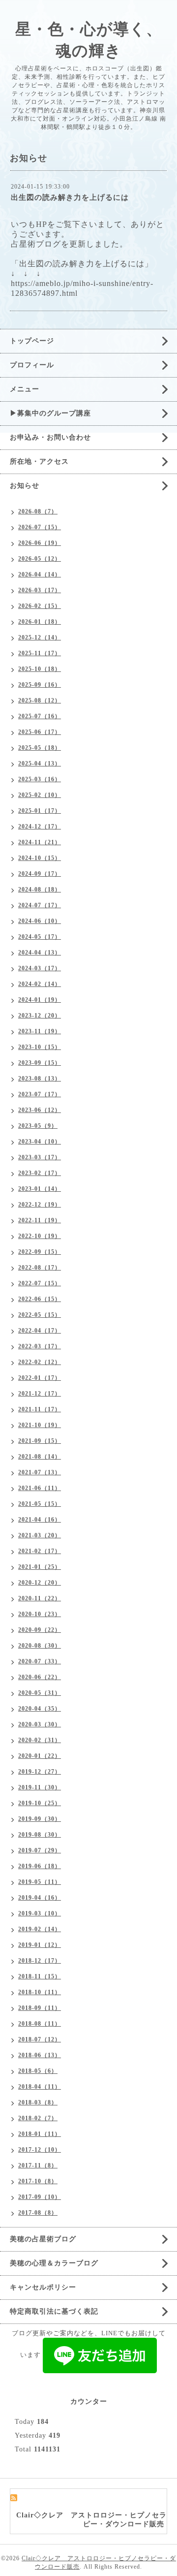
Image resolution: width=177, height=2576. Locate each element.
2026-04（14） (40, 574)
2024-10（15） (40, 858)
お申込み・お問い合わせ (50, 437)
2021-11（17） (40, 1409)
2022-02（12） (40, 1362)
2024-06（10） (40, 921)
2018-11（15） (40, 1976)
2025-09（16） (40, 685)
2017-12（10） (40, 2150)
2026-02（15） (40, 606)
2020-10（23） (40, 1614)
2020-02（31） (40, 1740)
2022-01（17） (40, 1378)
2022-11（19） (40, 1220)
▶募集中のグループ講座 (50, 413)
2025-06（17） (40, 732)
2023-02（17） (40, 1173)
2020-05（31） (40, 1693)
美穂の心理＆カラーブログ (54, 2263)
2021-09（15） (40, 1441)
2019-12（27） (40, 1772)
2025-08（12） (40, 700)
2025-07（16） (40, 716)
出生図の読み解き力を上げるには (70, 197)
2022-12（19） (40, 1205)
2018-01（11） (40, 2134)
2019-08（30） (40, 1835)
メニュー (25, 389)
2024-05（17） (40, 937)
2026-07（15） (40, 527)
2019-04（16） (40, 1898)
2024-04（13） (40, 953)
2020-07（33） (40, 1661)
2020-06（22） (40, 1677)
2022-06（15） (40, 1299)
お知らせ (25, 486)
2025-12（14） (40, 637)
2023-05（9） (38, 1126)
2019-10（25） (40, 1803)
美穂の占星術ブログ (43, 2239)
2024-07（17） (40, 905)
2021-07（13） (40, 1472)
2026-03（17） (40, 590)
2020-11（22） (40, 1598)
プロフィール (32, 365)
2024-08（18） (40, 890)
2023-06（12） (40, 1110)
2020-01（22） (40, 1756)
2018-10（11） (40, 1992)
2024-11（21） (40, 842)
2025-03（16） (40, 779)
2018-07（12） (40, 2039)
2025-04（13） (40, 763)
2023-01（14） (40, 1189)
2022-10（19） (40, 1236)
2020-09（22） (40, 1630)
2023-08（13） (40, 1079)
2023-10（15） (40, 1047)
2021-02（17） (40, 1551)
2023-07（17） (40, 1094)
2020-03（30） (40, 1724)
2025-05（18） (40, 748)
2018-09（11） (40, 2008)
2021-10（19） (40, 1425)
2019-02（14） (40, 1929)
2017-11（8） (38, 2165)
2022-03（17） (40, 1346)
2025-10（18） (40, 669)
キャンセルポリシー (43, 2287)
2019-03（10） (40, 1913)
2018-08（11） (40, 2024)
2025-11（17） (40, 653)
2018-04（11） (40, 2087)
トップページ (32, 341)
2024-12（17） (40, 827)
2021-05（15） (40, 1504)
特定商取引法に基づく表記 (54, 2311)
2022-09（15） (40, 1252)
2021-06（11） (40, 1488)
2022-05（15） (40, 1315)
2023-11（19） (40, 1031)
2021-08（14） (40, 1457)
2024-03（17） (40, 968)
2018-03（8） (38, 2102)
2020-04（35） (40, 1709)
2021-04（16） (40, 1520)
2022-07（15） (40, 1283)
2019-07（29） (40, 1850)
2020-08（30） (40, 1646)
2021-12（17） (40, 1394)
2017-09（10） (40, 2197)
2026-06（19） (40, 543)
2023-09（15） (40, 1063)
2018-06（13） (40, 2055)
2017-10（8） (38, 2181)
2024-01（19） (40, 1000)
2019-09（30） (40, 1819)
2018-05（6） (38, 2071)
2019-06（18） (40, 1866)
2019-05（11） (40, 1882)
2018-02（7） (38, 2118)
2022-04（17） (40, 1331)
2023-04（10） (40, 1142)
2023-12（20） (40, 1016)
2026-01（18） (40, 622)
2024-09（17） (40, 874)
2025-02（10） (40, 795)
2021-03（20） (40, 1535)
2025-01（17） (40, 811)
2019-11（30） (40, 1787)
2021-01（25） (40, 1567)
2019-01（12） (40, 1945)
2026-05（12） (40, 559)
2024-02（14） (40, 984)
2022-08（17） (40, 1268)
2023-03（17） (40, 1157)
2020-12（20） (40, 1583)
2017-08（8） (38, 2213)
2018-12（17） (40, 1961)
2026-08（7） (38, 511)
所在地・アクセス (39, 461)
